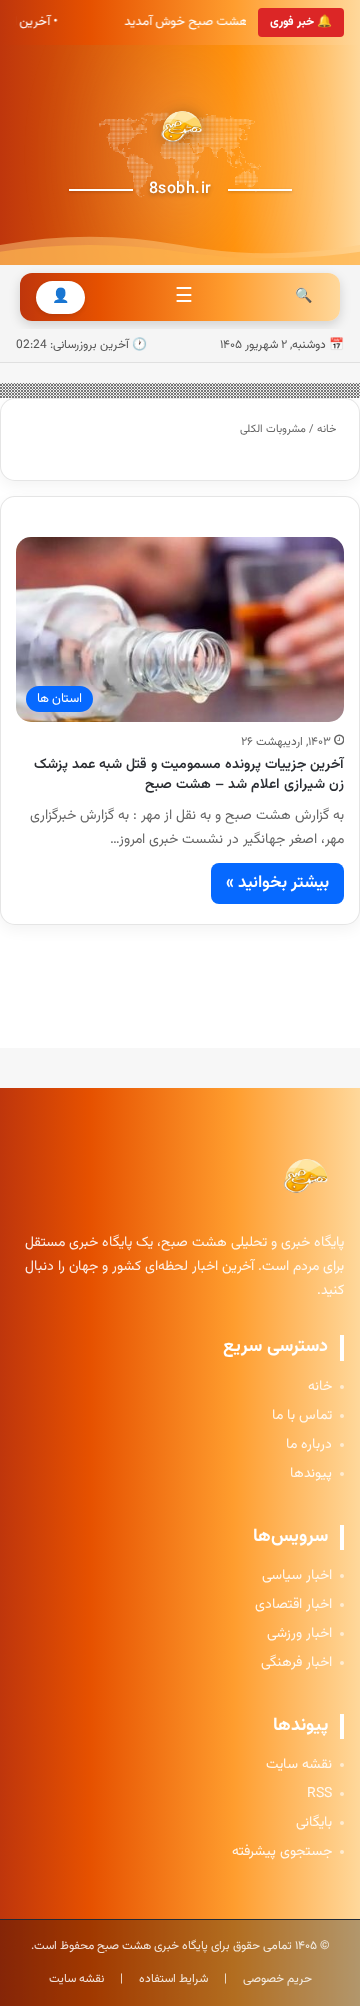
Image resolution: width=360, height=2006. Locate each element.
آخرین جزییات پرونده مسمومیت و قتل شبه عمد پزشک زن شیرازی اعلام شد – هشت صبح (189, 775)
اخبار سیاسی (297, 1576)
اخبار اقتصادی (293, 1605)
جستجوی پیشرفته (282, 1852)
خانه (328, 429)
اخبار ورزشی (299, 1634)
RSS (319, 1794)
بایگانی (314, 1823)
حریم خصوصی (277, 1979)
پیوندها (311, 1474)
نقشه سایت (299, 1765)
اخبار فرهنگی (296, 1663)
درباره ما (309, 1445)
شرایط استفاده (173, 1979)
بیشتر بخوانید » (277, 883)
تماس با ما (302, 1416)
